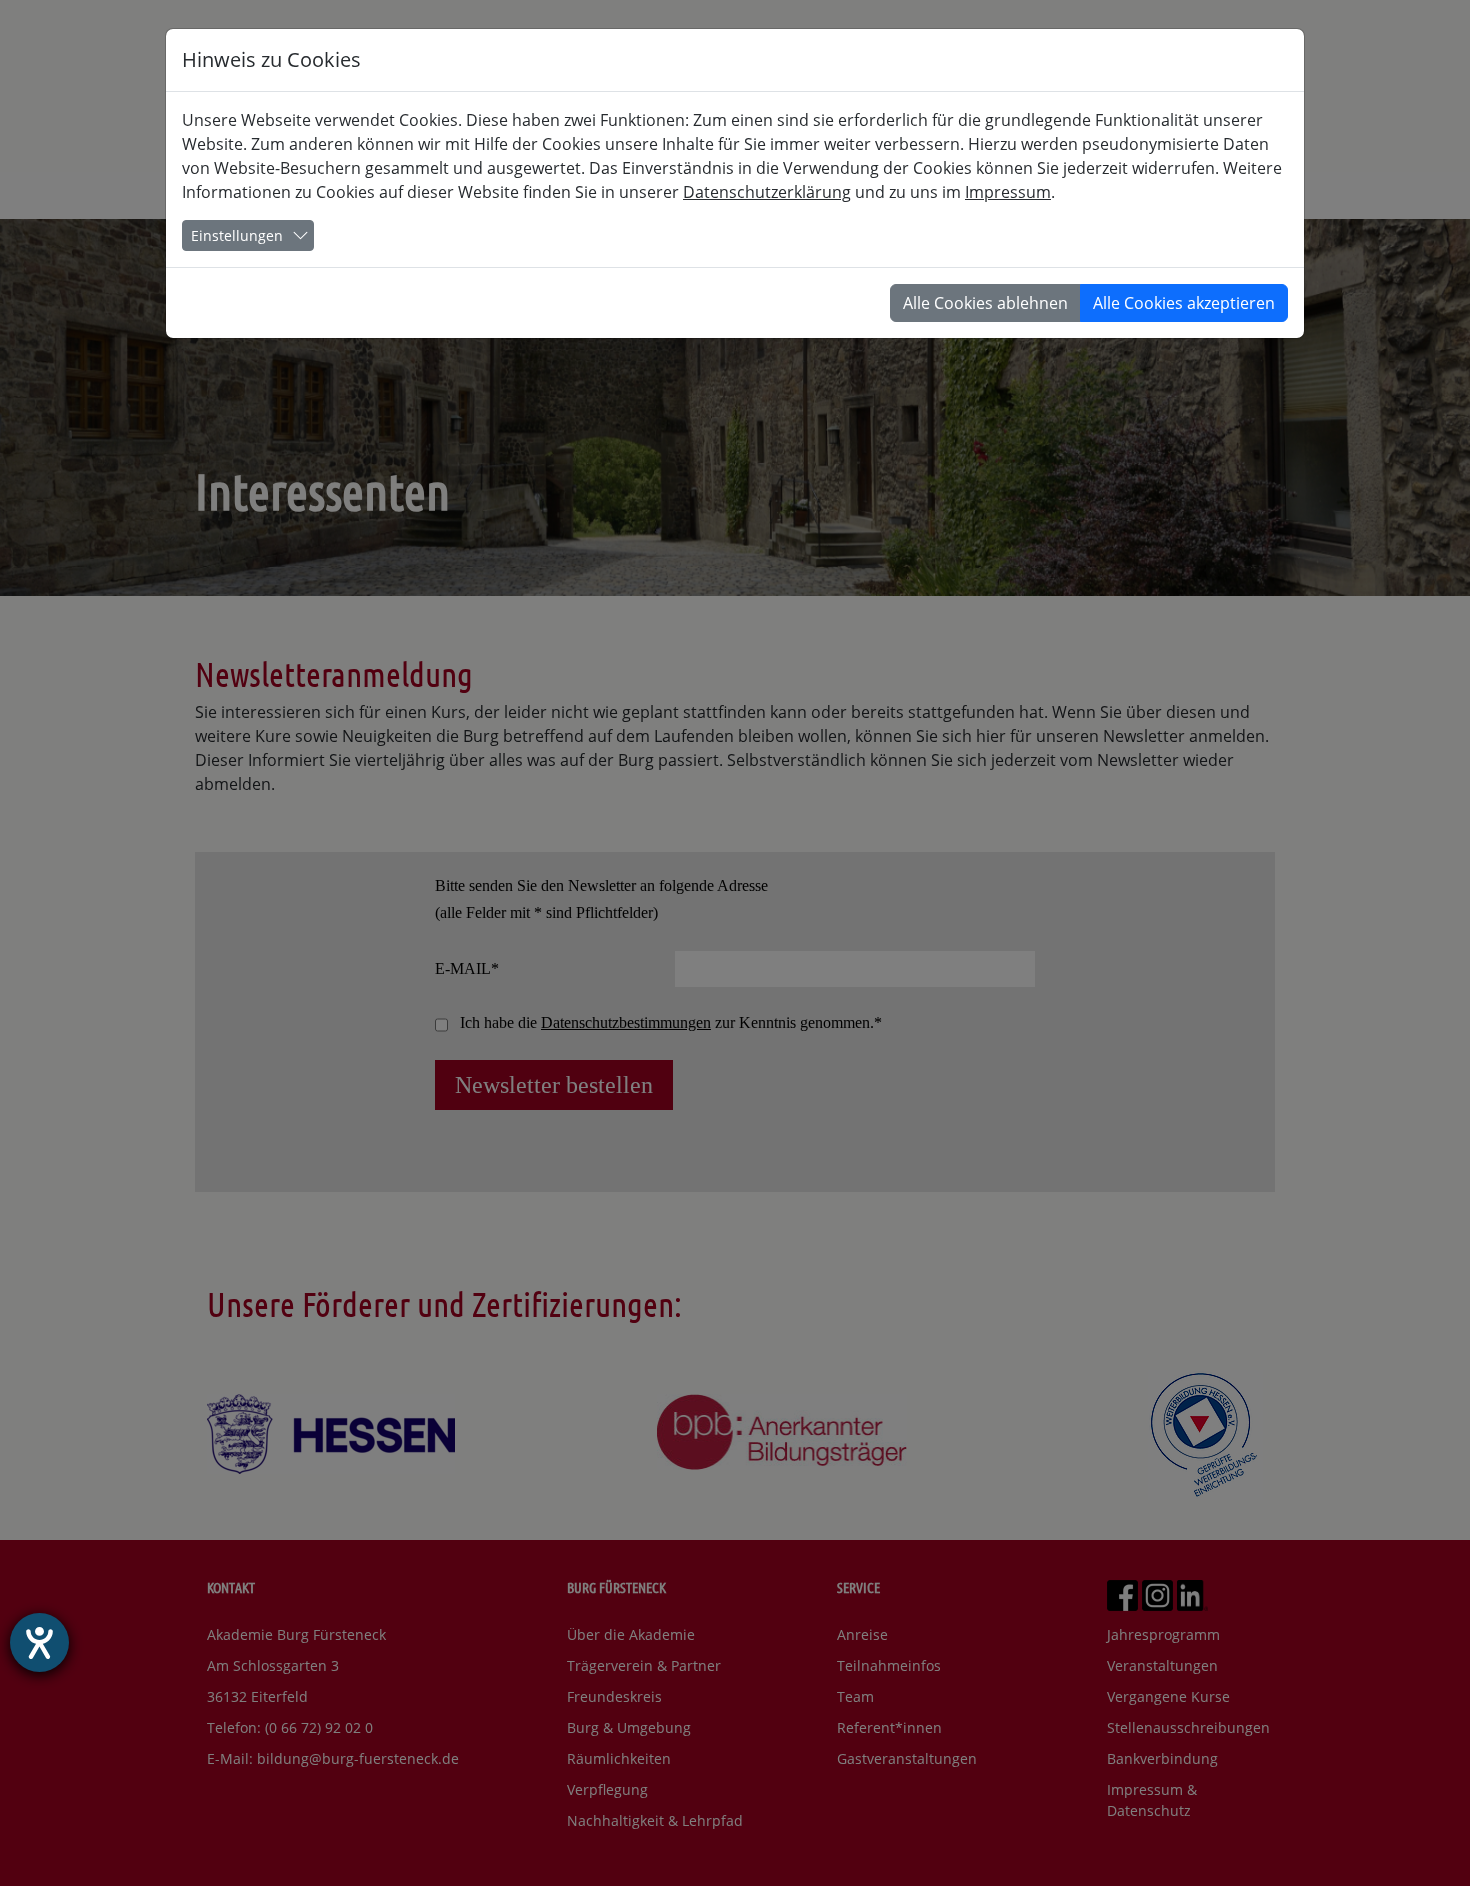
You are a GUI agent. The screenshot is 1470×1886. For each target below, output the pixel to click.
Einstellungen (237, 235)
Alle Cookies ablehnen (985, 303)
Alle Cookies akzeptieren (1184, 303)
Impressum (1008, 192)
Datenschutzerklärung (767, 192)
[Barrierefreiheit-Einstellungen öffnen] (39, 1642)
